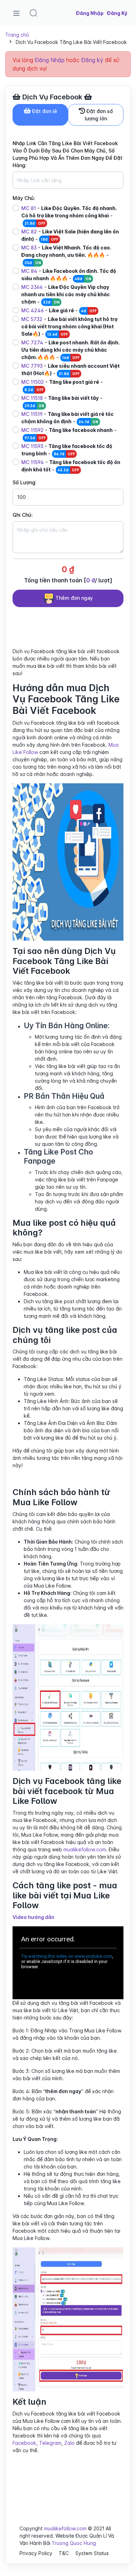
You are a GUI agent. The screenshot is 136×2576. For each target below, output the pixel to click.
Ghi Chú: (23, 515)
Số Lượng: (25, 482)
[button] (33, 13)
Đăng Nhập (50, 60)
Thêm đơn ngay (73, 598)
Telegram (50, 2443)
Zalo (69, 2443)
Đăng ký (92, 60)
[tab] (40, 115)
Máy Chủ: (24, 198)
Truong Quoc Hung (74, 2543)
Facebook (24, 2443)
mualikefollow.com (85, 1849)
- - (69, 215)
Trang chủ (17, 35)
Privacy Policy (36, 2553)
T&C (64, 2553)
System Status (92, 2553)
